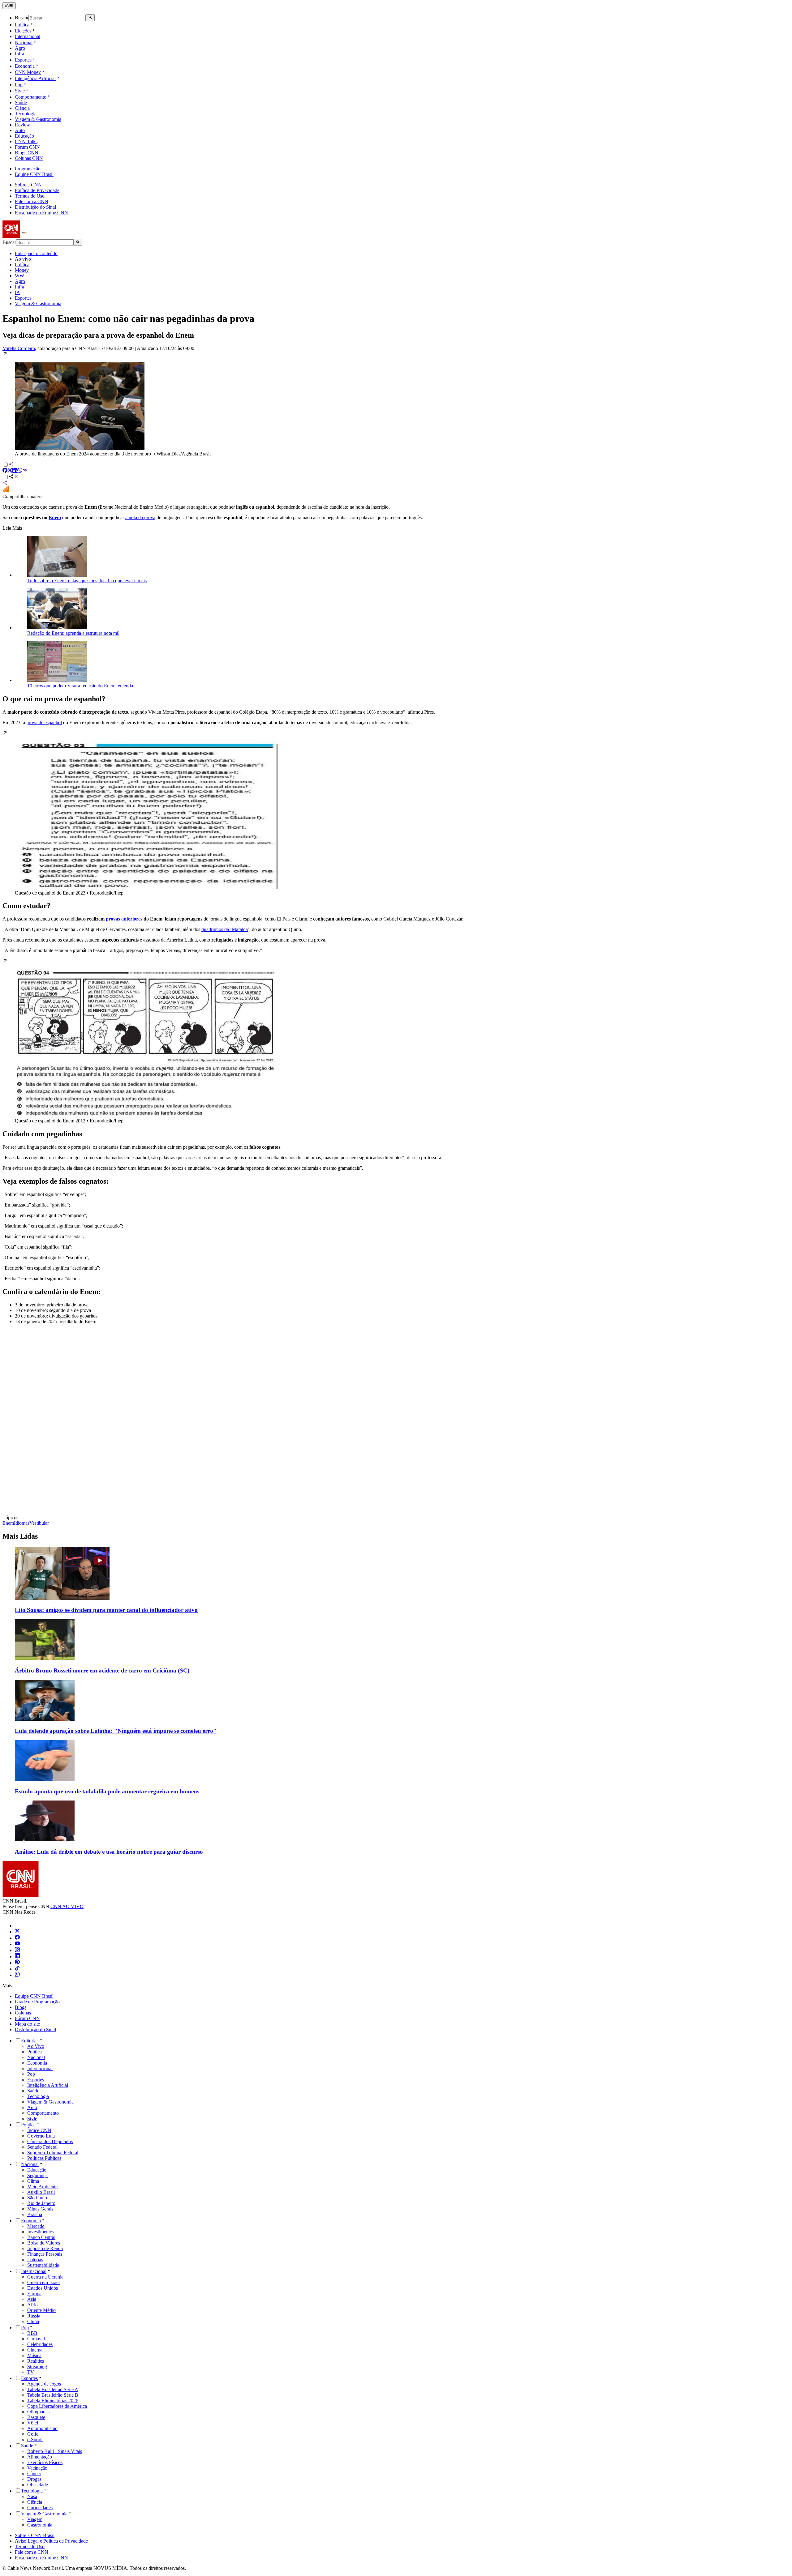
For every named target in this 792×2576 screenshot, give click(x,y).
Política (22, 25)
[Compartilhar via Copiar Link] (25, 471)
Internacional (28, 36)
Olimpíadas (38, 2412)
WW (19, 276)
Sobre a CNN (28, 185)
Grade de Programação (37, 2002)
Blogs (21, 2007)
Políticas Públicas (44, 2158)
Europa (34, 2294)
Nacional (24, 43)
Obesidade (38, 2485)
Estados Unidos (43, 2288)
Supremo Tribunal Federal (53, 2153)
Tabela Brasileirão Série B (53, 2395)
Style (20, 91)
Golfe (33, 2434)
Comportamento (31, 97)
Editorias (30, 2041)
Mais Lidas (20, 1536)
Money (22, 270)
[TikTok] (17, 1969)
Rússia (34, 2316)
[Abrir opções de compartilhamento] (14, 477)
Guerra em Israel (43, 2282)
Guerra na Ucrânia (45, 2277)
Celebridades (40, 2344)
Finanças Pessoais (45, 2254)
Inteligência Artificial (35, 78)
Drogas (34, 2479)
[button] (396, 404)
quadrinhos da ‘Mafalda (225, 929)
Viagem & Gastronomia (38, 119)
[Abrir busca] (90, 18)
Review (22, 125)
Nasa (32, 2496)
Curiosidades (40, 2508)
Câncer (34, 2473)
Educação (24, 136)
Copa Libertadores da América (57, 2406)
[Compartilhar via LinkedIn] (15, 471)
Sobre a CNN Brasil (35, 2535)
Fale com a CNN (32, 201)
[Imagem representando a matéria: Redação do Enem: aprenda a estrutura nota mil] (57, 628)
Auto (20, 130)
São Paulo (37, 2198)
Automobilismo (42, 2428)
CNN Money (28, 72)
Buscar (22, 18)
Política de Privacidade (37, 190)
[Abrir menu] (9, 6)
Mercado (36, 2226)
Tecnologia (26, 114)
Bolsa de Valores (44, 2243)
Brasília (35, 2214)
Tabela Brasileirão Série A (53, 2389)
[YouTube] (17, 1944)
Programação (28, 169)
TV (31, 2372)
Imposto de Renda (45, 2248)
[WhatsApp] (17, 1975)
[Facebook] (17, 1938)
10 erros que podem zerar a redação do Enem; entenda (80, 686)
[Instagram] (17, 1950)
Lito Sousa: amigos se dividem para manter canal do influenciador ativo (106, 1610)
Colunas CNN (29, 158)
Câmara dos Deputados (50, 2141)
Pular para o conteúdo (36, 253)
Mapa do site (27, 2024)
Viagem (35, 2519)
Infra (19, 54)
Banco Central (41, 2237)
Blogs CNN (27, 153)
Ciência (22, 108)
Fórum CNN (27, 147)
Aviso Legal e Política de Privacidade (51, 2541)
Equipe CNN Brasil (34, 174)
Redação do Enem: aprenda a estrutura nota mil (73, 633)
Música (34, 2355)
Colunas (23, 2013)
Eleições (23, 31)
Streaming (37, 2367)
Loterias (35, 2260)
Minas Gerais (40, 2209)
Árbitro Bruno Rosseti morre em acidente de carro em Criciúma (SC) (102, 1670)
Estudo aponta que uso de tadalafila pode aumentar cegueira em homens (107, 1791)
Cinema (35, 2350)
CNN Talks (26, 141)
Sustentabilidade (43, 2265)
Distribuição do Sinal (35, 207)
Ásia (32, 2299)
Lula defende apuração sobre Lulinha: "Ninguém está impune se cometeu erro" (116, 1731)
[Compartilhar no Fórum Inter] (6, 491)
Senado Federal (42, 2147)
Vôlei (33, 2423)
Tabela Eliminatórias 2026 (53, 2401)
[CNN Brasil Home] (36, 236)
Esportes (23, 60)
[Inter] (19, 1926)
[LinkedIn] (17, 1957)
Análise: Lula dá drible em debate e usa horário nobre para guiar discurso (109, 1852)
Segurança (37, 2175)
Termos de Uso (30, 196)
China (33, 2321)
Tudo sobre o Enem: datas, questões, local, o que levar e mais (87, 581)
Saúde (21, 103)
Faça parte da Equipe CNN (41, 213)
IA (17, 292)
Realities (36, 2361)
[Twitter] (17, 1932)
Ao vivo (23, 259)
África (33, 2305)
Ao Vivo (36, 2046)
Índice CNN (39, 2130)
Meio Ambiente (42, 2187)
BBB (32, 2333)
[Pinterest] (17, 1963)
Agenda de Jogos (44, 2384)
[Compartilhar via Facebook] (5, 471)
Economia (25, 66)
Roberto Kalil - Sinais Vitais (55, 2451)
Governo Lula (41, 2136)
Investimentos (41, 2232)
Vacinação (37, 2468)
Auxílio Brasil (41, 2192)
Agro (20, 48)
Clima (33, 2181)
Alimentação (40, 2457)
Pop (19, 85)
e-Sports (35, 2439)
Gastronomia (40, 2525)
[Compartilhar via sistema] (5, 483)
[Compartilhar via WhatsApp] (20, 471)
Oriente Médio (41, 2310)
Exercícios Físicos (45, 2462)
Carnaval (36, 2339)
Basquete (36, 2417)
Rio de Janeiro (41, 2203)
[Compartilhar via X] (10, 471)
